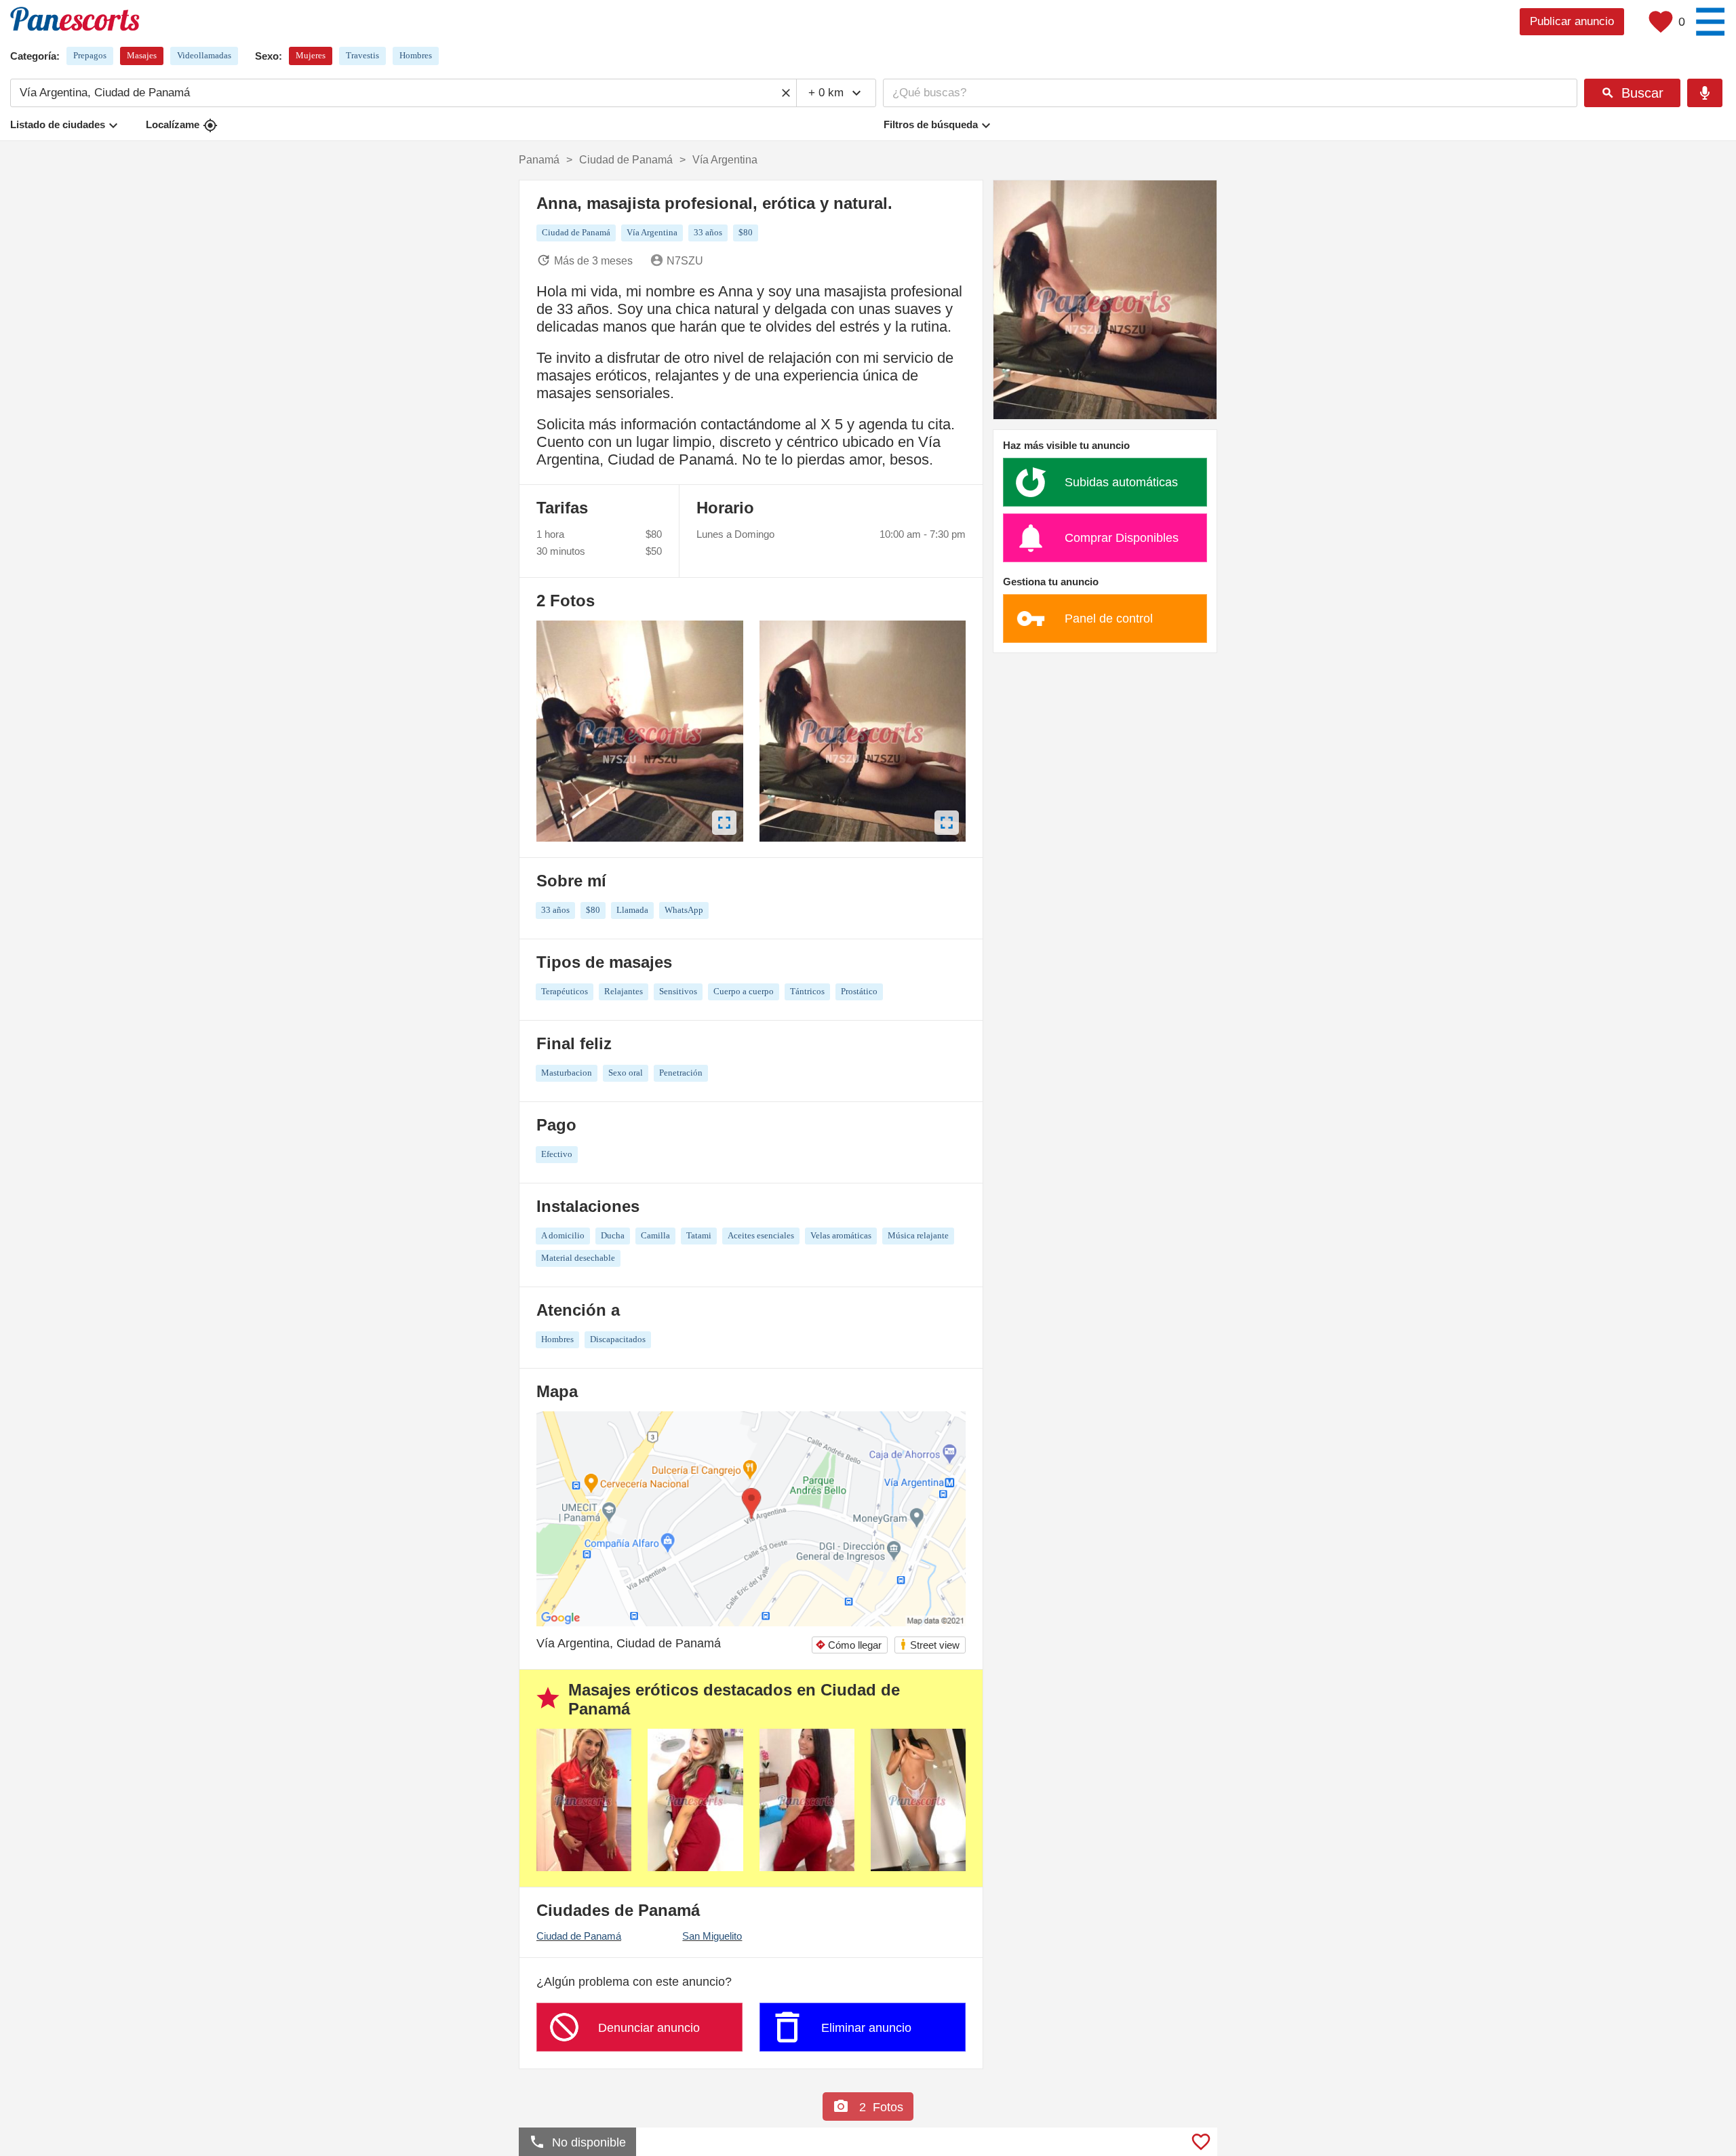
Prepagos (90, 55)
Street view (929, 1644)
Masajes (142, 55)
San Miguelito (712, 1936)
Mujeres (311, 55)
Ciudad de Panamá (579, 1936)
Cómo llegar (848, 1645)
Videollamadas (204, 55)
